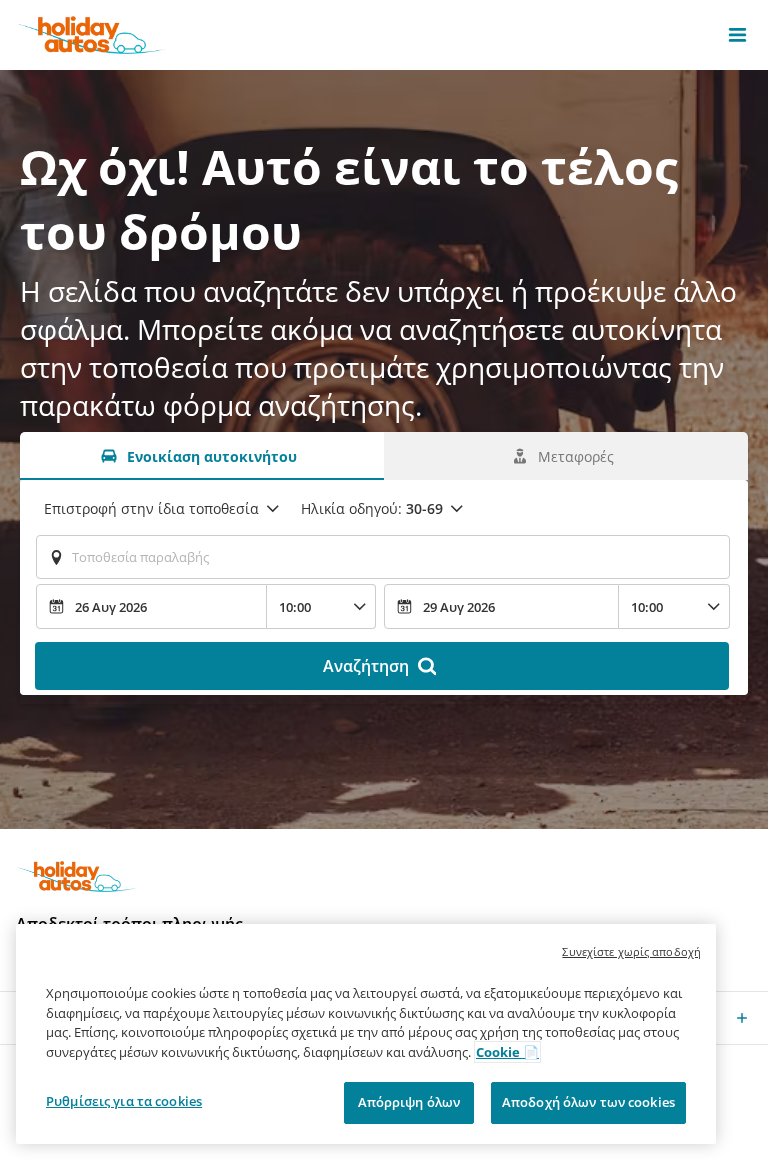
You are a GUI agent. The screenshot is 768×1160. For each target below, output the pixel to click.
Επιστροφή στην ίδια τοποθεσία (151, 508)
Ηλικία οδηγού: (372, 508)
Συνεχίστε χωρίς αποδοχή (631, 951)
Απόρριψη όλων (409, 1102)
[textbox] (383, 557)
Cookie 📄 (507, 1052)
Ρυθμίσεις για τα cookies (124, 1101)
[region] (366, 1034)
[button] (737, 35)
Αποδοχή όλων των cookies (588, 1102)
